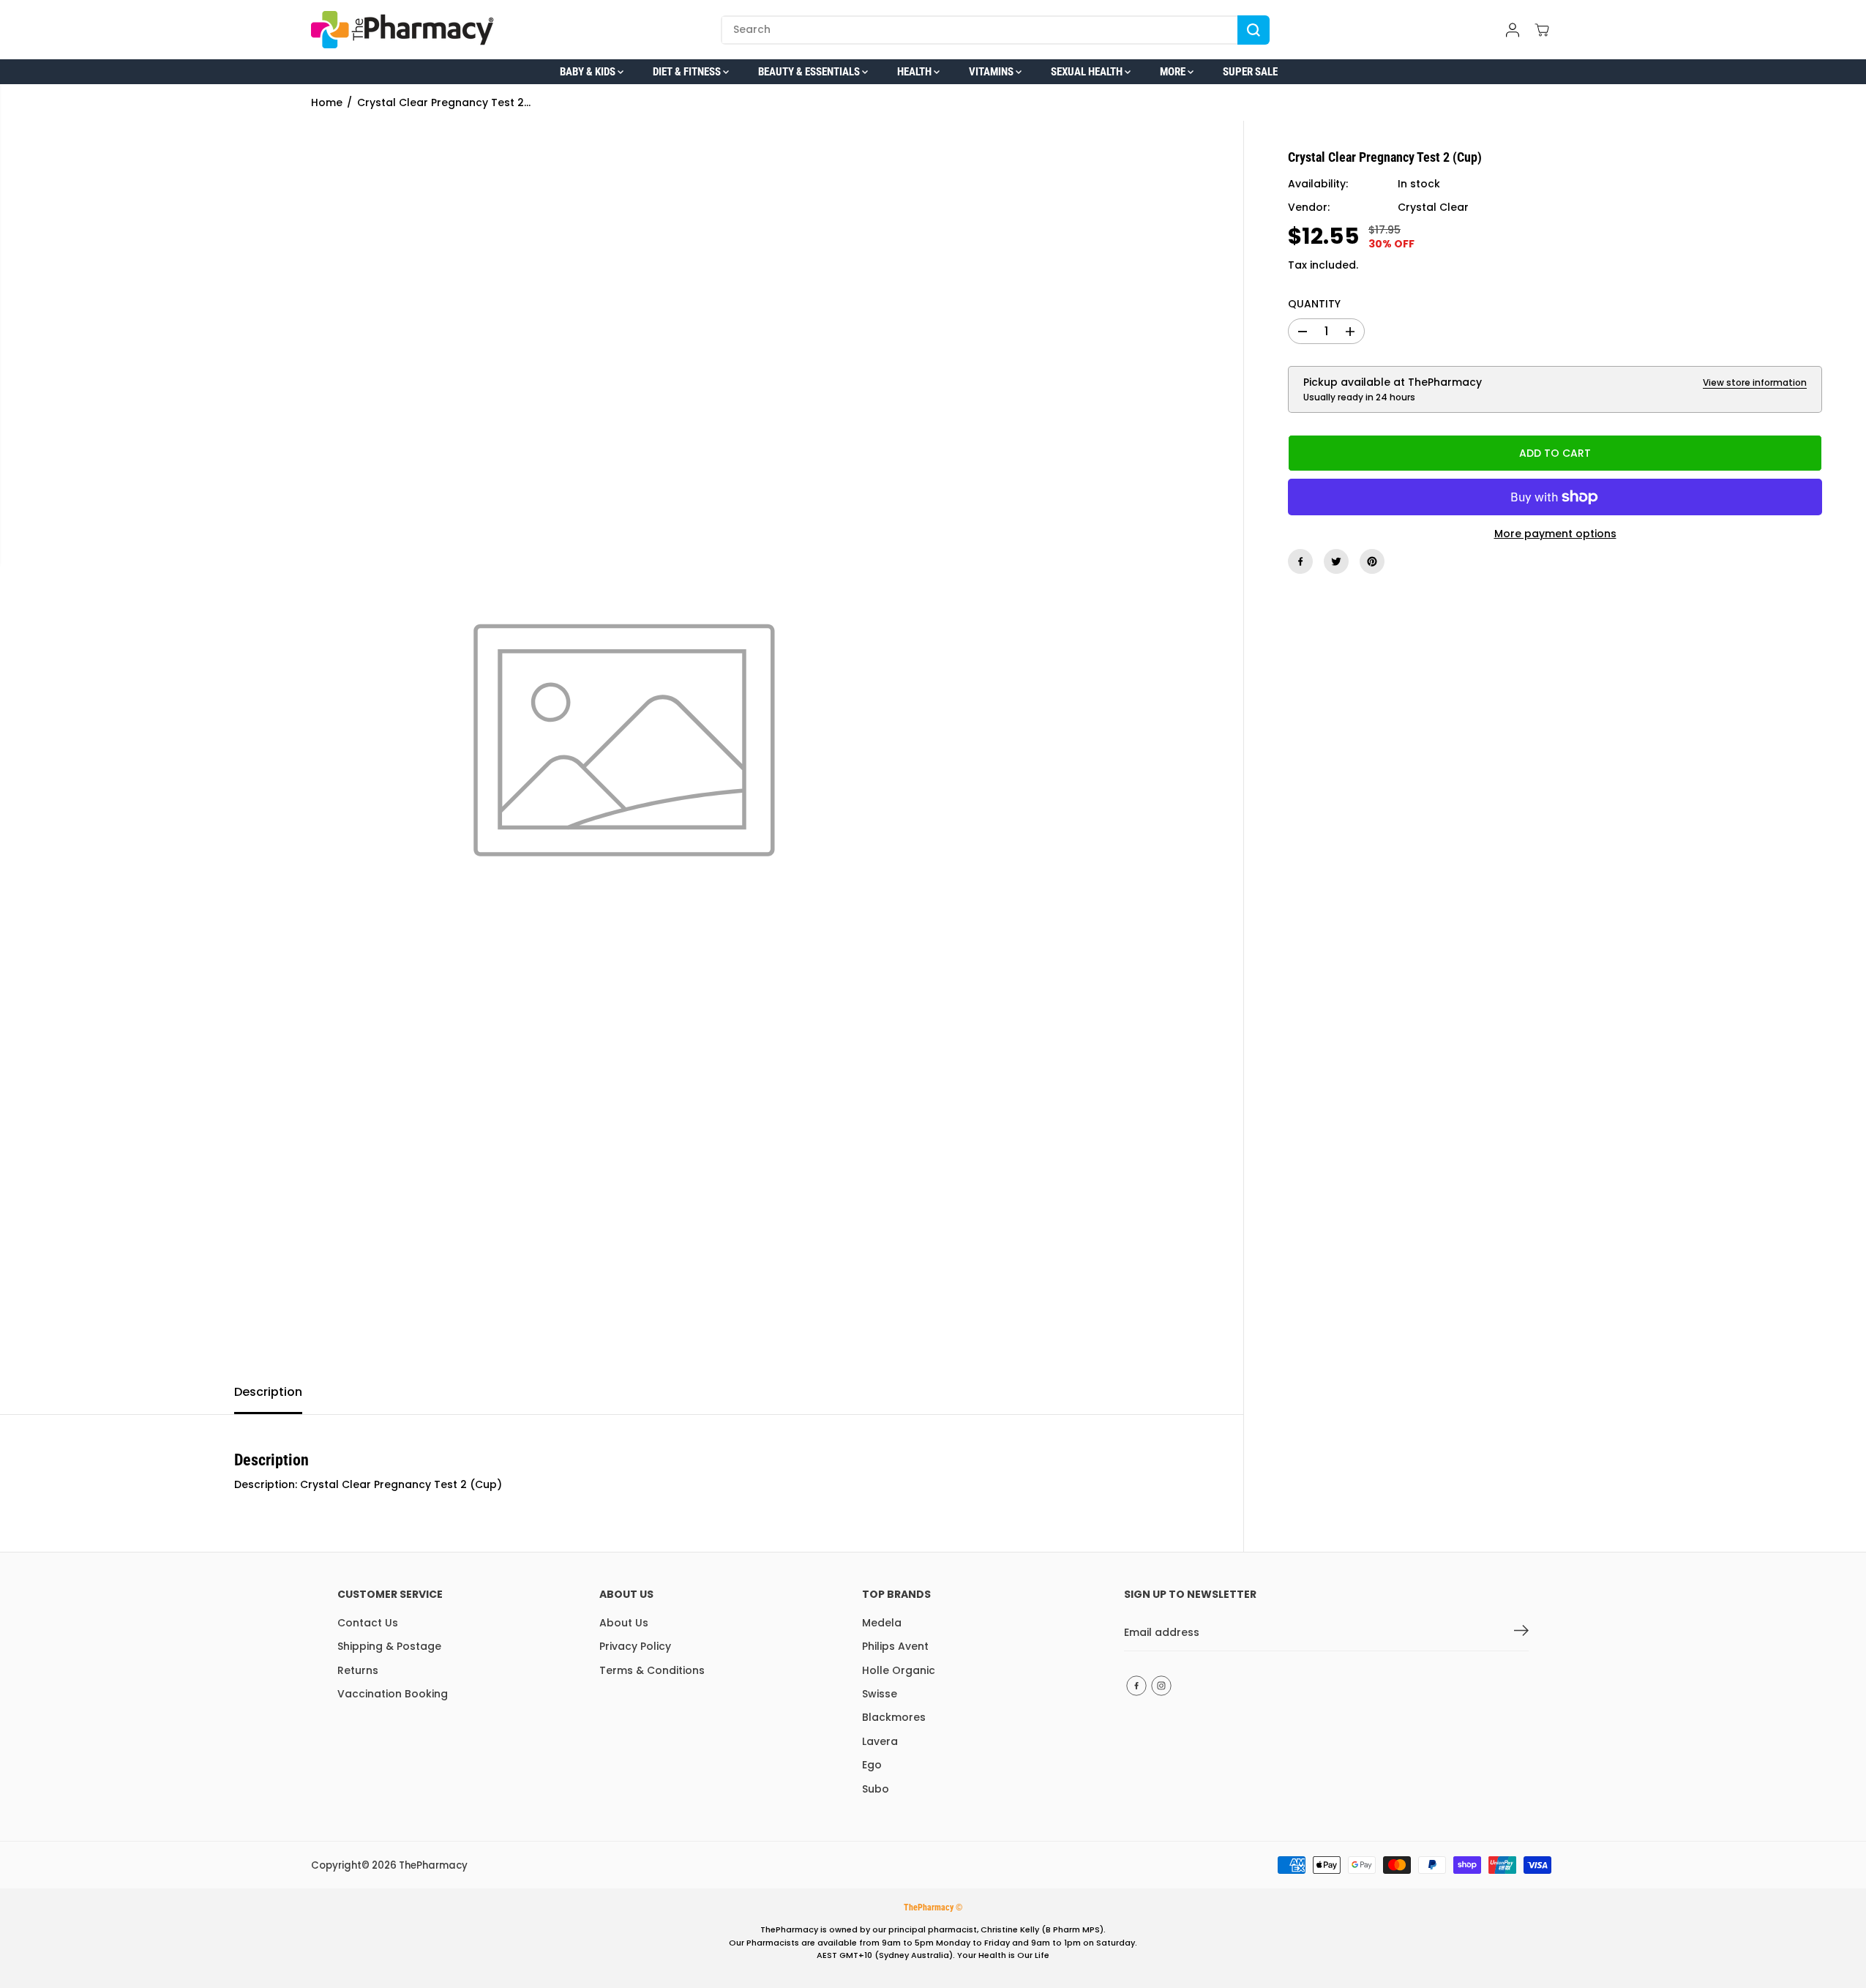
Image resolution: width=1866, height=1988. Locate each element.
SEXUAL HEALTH (1088, 72)
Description (268, 1392)
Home (327, 102)
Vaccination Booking (393, 1694)
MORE (1174, 72)
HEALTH (915, 72)
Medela (882, 1623)
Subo (876, 1789)
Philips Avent (895, 1646)
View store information (1755, 382)
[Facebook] (1300, 561)
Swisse (880, 1694)
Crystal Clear (1433, 208)
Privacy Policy (635, 1646)
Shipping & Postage (389, 1646)
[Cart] (1542, 30)
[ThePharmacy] (402, 30)
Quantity (1314, 304)
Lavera (880, 1741)
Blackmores (894, 1717)
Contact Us (368, 1623)
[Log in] (1513, 30)
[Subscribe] (1521, 1633)
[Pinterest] (1372, 561)
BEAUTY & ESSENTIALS (810, 72)
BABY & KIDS (589, 72)
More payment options (1555, 534)
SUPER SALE (1250, 72)
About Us (624, 1623)
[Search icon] (1254, 30)
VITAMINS (992, 72)
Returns (358, 1670)
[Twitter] (1336, 561)
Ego (872, 1765)
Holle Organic (899, 1670)
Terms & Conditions (652, 1670)
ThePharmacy (433, 1865)
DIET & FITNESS (688, 72)
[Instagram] (1161, 1686)
